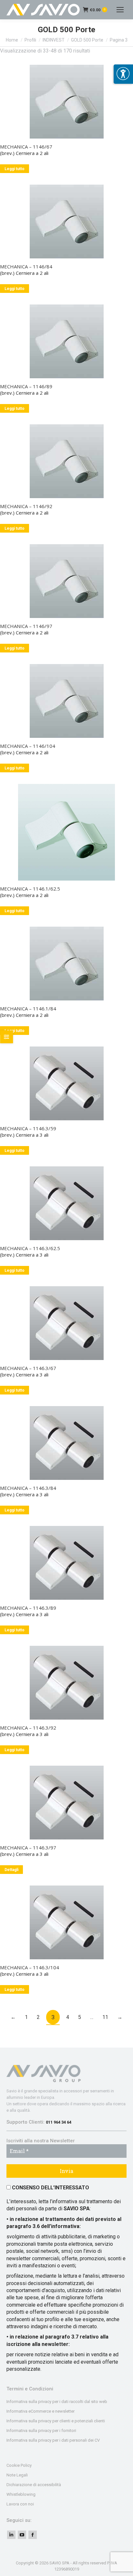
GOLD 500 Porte (87, 40)
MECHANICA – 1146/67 (26, 147)
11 (105, 2017)
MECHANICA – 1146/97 (26, 626)
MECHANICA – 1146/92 (26, 506)
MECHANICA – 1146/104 (28, 746)
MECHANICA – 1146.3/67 (28, 1368)
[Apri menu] (123, 74)
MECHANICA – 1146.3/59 (28, 1128)
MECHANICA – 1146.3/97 (28, 1848)
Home (12, 40)
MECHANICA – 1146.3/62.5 (30, 1248)
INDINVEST (54, 40)
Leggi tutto (15, 169)
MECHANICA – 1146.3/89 (28, 1608)
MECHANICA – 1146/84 (26, 266)
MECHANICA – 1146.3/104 (30, 1967)
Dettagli (11, 1870)
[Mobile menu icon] (120, 10)
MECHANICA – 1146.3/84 (28, 1488)
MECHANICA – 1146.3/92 (28, 1728)
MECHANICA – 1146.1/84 (28, 1008)
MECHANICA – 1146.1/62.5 (30, 889)
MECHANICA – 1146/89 (26, 386)
